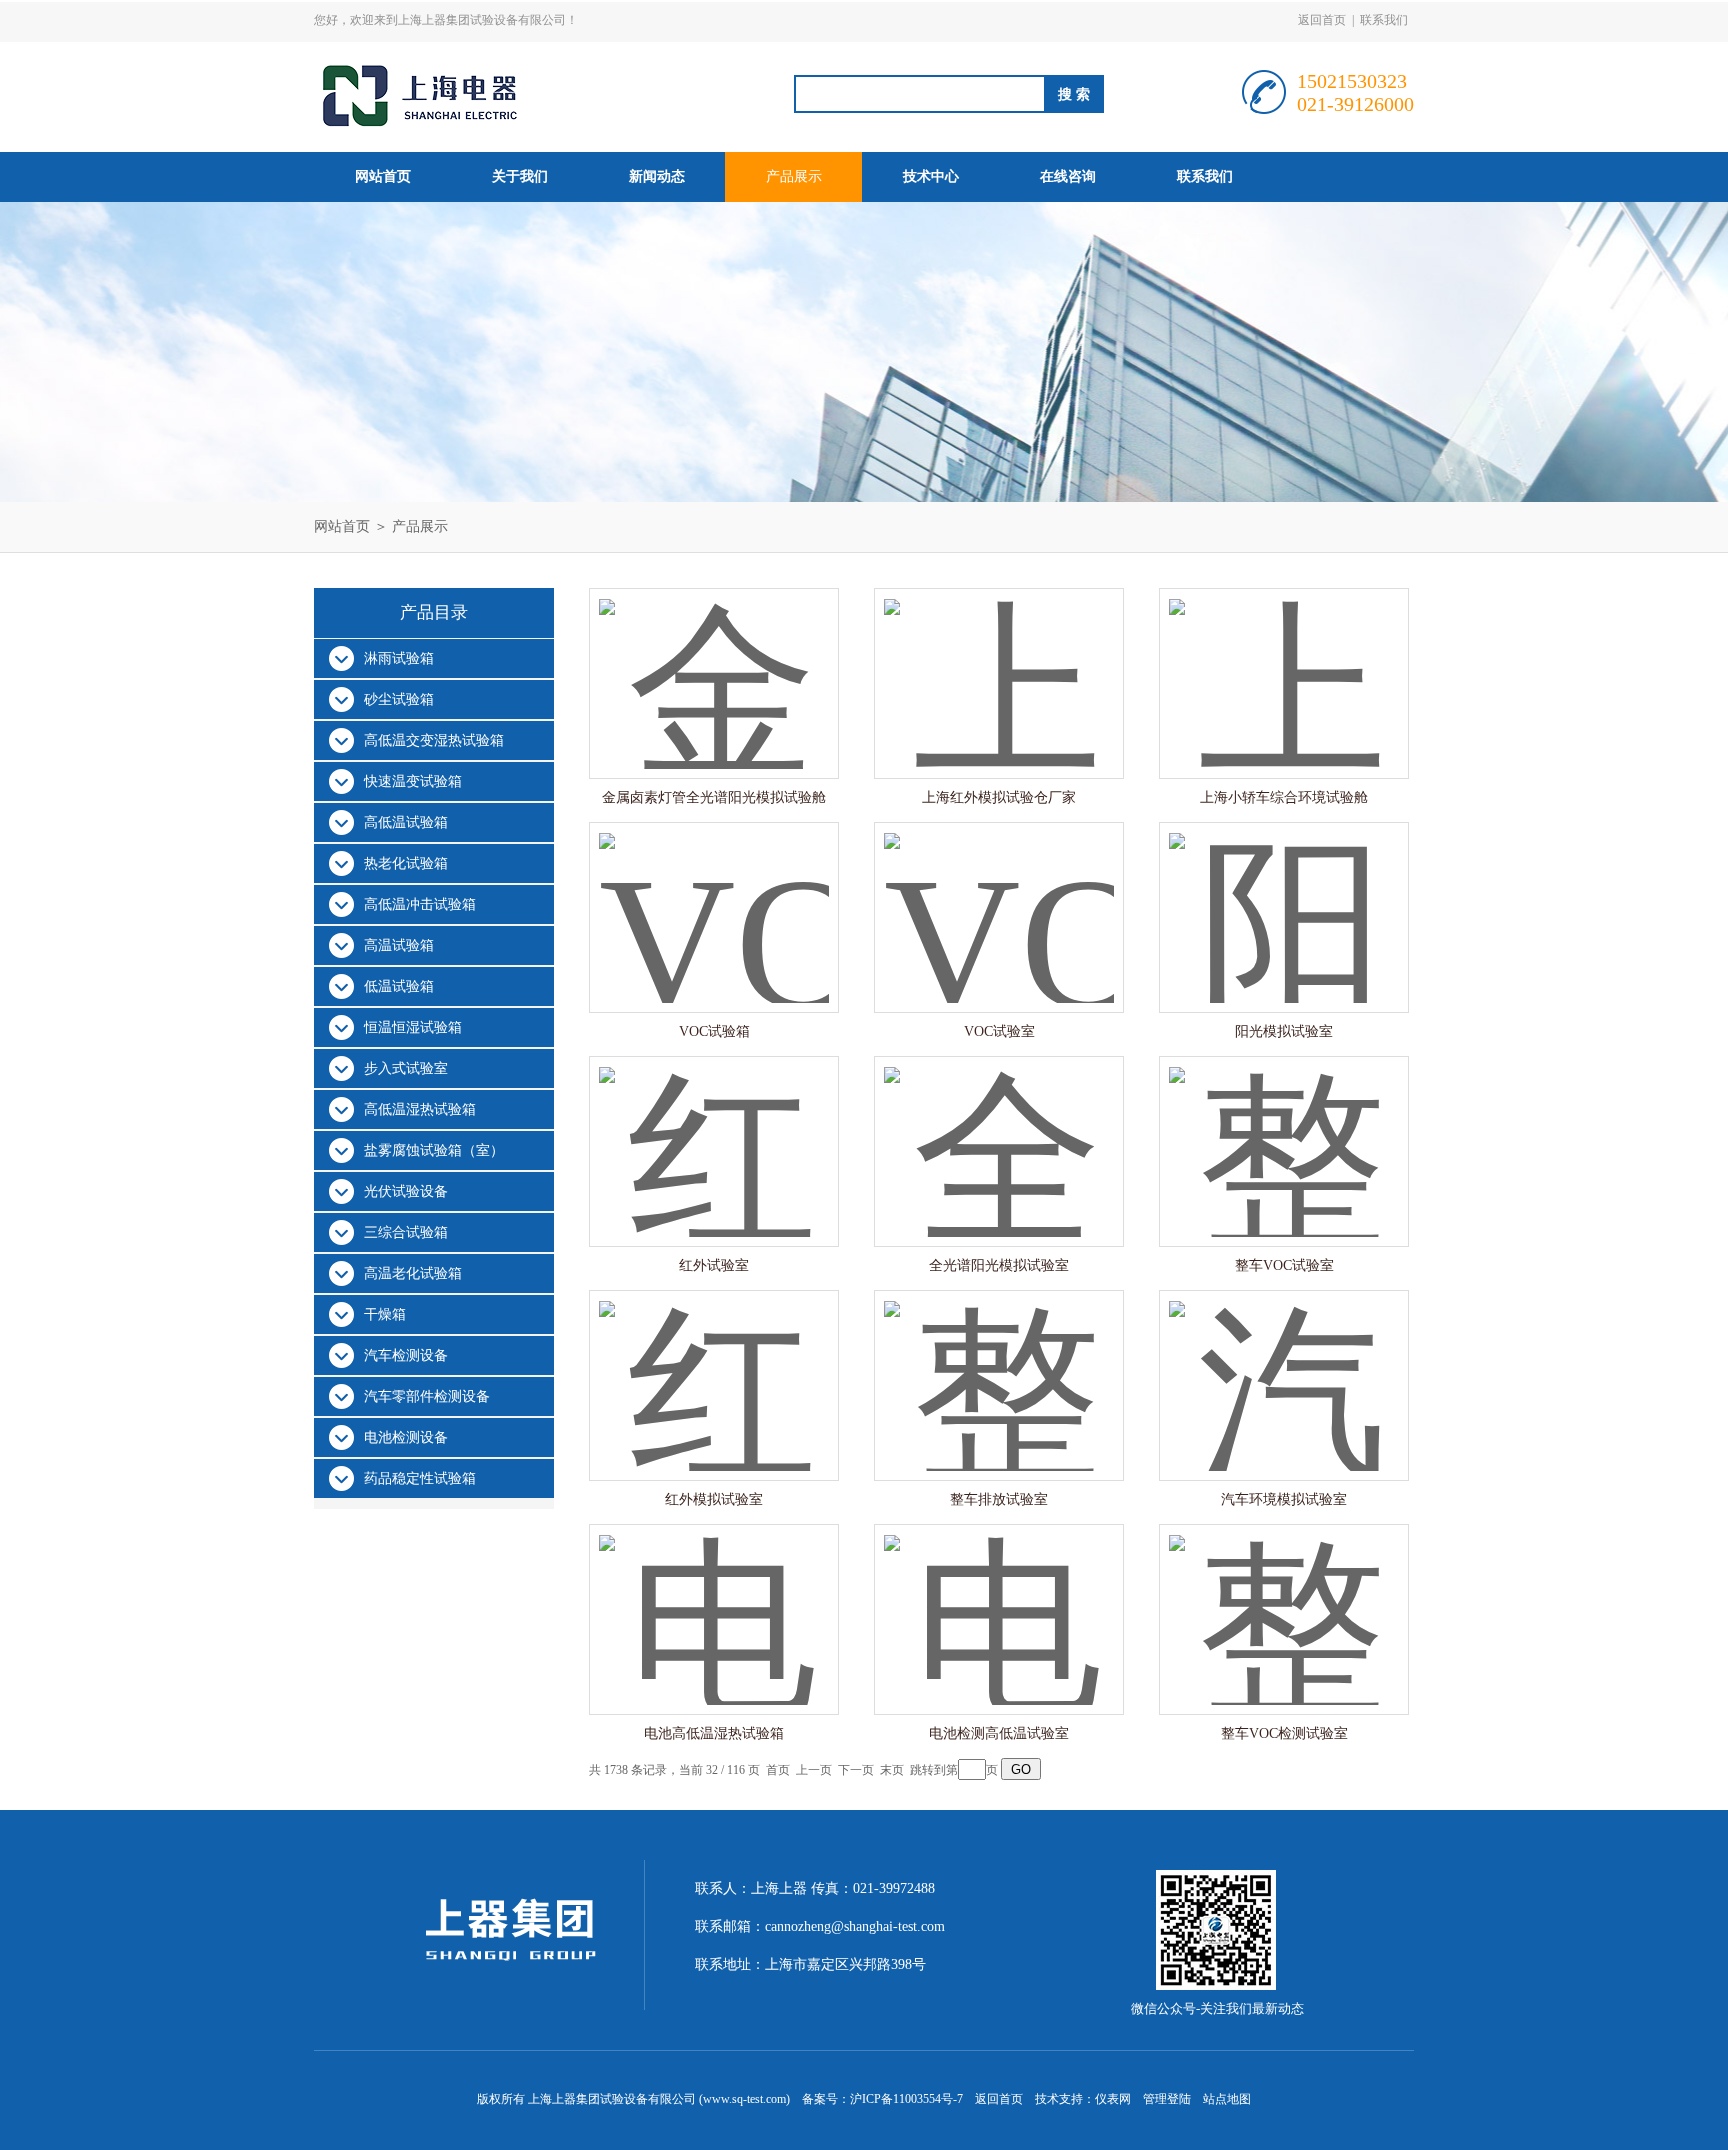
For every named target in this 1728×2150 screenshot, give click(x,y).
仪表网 (1113, 2099)
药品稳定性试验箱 (420, 1478)
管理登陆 (1167, 2099)
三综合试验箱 (406, 1232)
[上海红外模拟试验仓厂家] (999, 663)
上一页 (814, 1770)
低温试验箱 (399, 986)
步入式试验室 (406, 1068)
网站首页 (383, 176)
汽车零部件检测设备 (427, 1396)
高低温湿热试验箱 (420, 1109)
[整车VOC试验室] (1284, 1131)
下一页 (856, 1770)
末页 (892, 1770)
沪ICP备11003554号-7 (906, 2099)
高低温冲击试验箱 (420, 904)
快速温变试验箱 (413, 781)
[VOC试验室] (999, 897)
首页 (778, 1770)
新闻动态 (657, 176)
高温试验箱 (399, 945)
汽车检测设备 (406, 1355)
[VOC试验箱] (714, 897)
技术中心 (931, 176)
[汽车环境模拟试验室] (1284, 1365)
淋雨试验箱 (399, 658)
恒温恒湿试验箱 (413, 1027)
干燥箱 (385, 1314)
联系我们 (1384, 20)
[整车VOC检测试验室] (1284, 1599)
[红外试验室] (714, 1131)
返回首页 (1322, 20)
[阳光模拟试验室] (1284, 897)
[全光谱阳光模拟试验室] (999, 1131)
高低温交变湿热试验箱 (434, 740)
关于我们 (520, 176)
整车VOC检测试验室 (1284, 1733)
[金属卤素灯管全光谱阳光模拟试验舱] (714, 663)
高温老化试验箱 (413, 1273)
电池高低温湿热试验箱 (714, 1733)
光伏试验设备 (406, 1191)
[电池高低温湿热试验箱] (714, 1599)
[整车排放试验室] (999, 1365)
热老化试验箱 (406, 863)
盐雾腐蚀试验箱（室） (434, 1150)
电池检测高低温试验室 (999, 1733)
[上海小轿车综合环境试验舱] (1284, 663)
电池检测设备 (406, 1437)
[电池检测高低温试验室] (999, 1599)
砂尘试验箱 (399, 699)
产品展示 (794, 176)
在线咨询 (1068, 176)
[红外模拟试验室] (714, 1365)
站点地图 (1227, 2099)
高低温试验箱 (406, 822)
